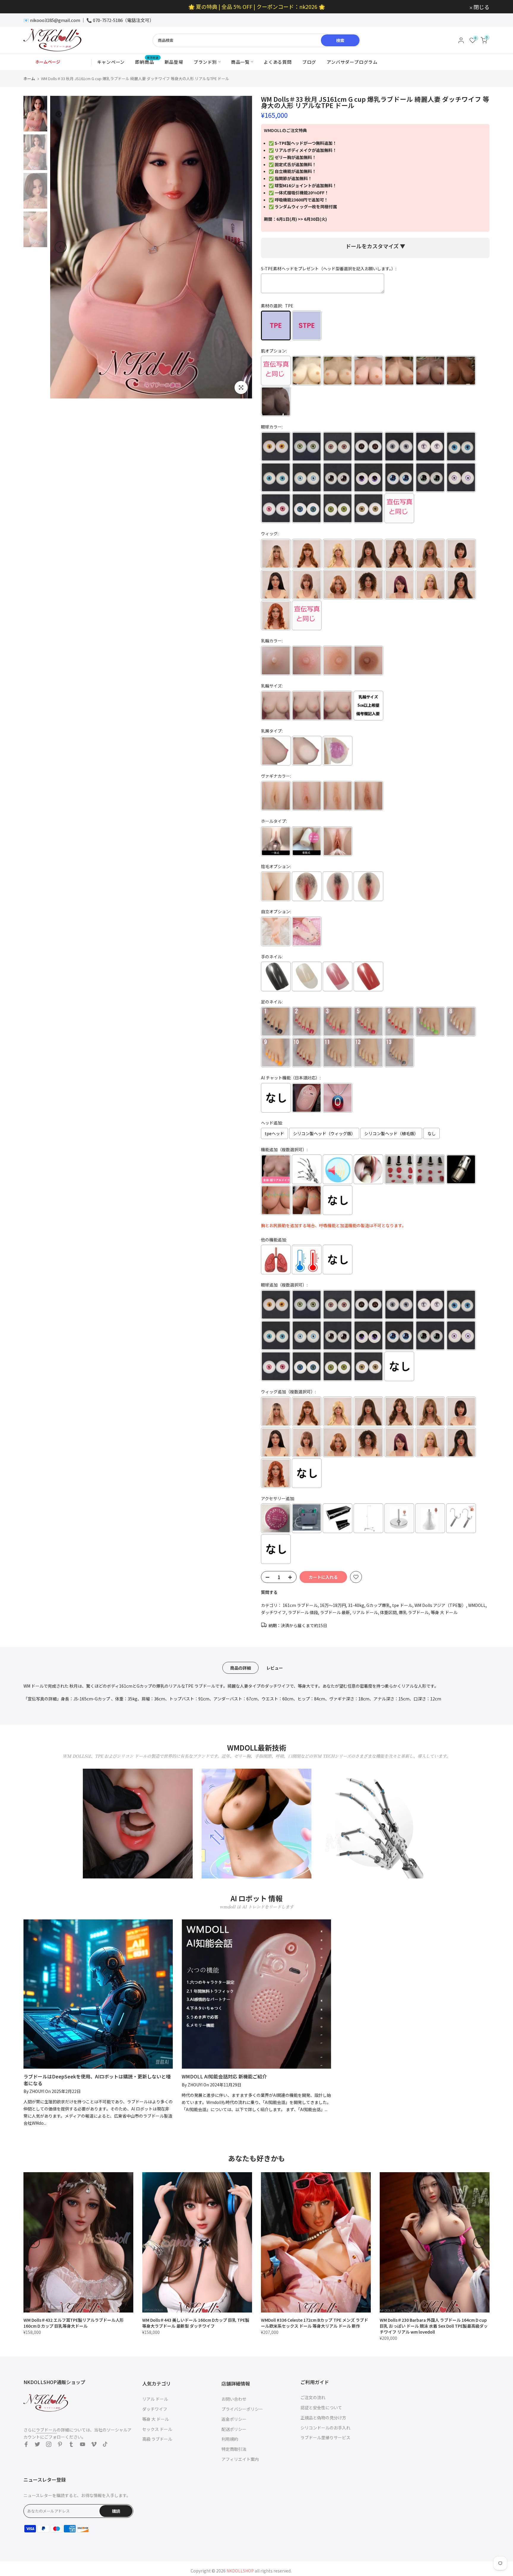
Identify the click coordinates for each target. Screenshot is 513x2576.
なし (432, 1133)
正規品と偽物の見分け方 (323, 2418)
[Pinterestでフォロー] (60, 2444)
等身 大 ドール (444, 1612)
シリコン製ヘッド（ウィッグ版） (324, 1133)
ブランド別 (205, 62)
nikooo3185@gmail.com (55, 20)
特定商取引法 (234, 2449)
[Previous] (61, 247)
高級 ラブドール (157, 2439)
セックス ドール (157, 2429)
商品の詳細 (240, 1667)
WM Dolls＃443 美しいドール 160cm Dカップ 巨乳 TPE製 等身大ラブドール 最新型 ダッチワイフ (196, 2323)
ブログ (309, 62)
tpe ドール (402, 1605)
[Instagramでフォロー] (49, 2444)
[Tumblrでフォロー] (71, 2444)
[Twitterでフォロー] (37, 2444)
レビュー (275, 1667)
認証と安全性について (321, 2407)
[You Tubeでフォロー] (83, 2444)
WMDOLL (477, 1605)
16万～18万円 (333, 1605)
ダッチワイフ (273, 1612)
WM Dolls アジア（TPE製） (440, 1605)
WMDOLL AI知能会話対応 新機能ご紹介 (224, 2076)
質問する (269, 1592)
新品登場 (174, 62)
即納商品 (147, 62)
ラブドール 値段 (303, 1612)
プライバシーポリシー (242, 2409)
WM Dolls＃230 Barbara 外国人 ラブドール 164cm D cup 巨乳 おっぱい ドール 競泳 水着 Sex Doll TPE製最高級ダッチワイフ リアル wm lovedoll (434, 2326)
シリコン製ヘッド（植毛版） (391, 1133)
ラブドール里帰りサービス (325, 2437)
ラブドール (46, 2430)
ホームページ (48, 62)
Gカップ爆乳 (378, 1605)
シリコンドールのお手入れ (325, 2428)
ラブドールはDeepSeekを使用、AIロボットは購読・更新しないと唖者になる (97, 2080)
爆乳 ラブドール (414, 1612)
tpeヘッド (274, 1133)
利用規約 (230, 2439)
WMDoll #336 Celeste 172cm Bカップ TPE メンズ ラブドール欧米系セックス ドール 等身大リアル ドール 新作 (315, 2323)
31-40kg (356, 1605)
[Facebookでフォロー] (26, 2444)
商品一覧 (240, 62)
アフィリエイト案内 (240, 2459)
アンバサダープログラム (352, 62)
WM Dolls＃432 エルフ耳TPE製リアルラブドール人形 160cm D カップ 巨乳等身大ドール (74, 2323)
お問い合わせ (234, 2399)
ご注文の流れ (313, 2397)
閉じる (35, 7)
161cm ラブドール (300, 1605)
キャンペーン (111, 62)
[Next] (242, 247)
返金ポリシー (234, 2419)
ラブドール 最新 (335, 1612)
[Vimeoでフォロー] (94, 2444)
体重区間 (388, 1612)
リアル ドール (365, 1612)
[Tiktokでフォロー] (105, 2444)
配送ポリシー (234, 2429)
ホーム (29, 78)
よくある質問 (278, 62)
